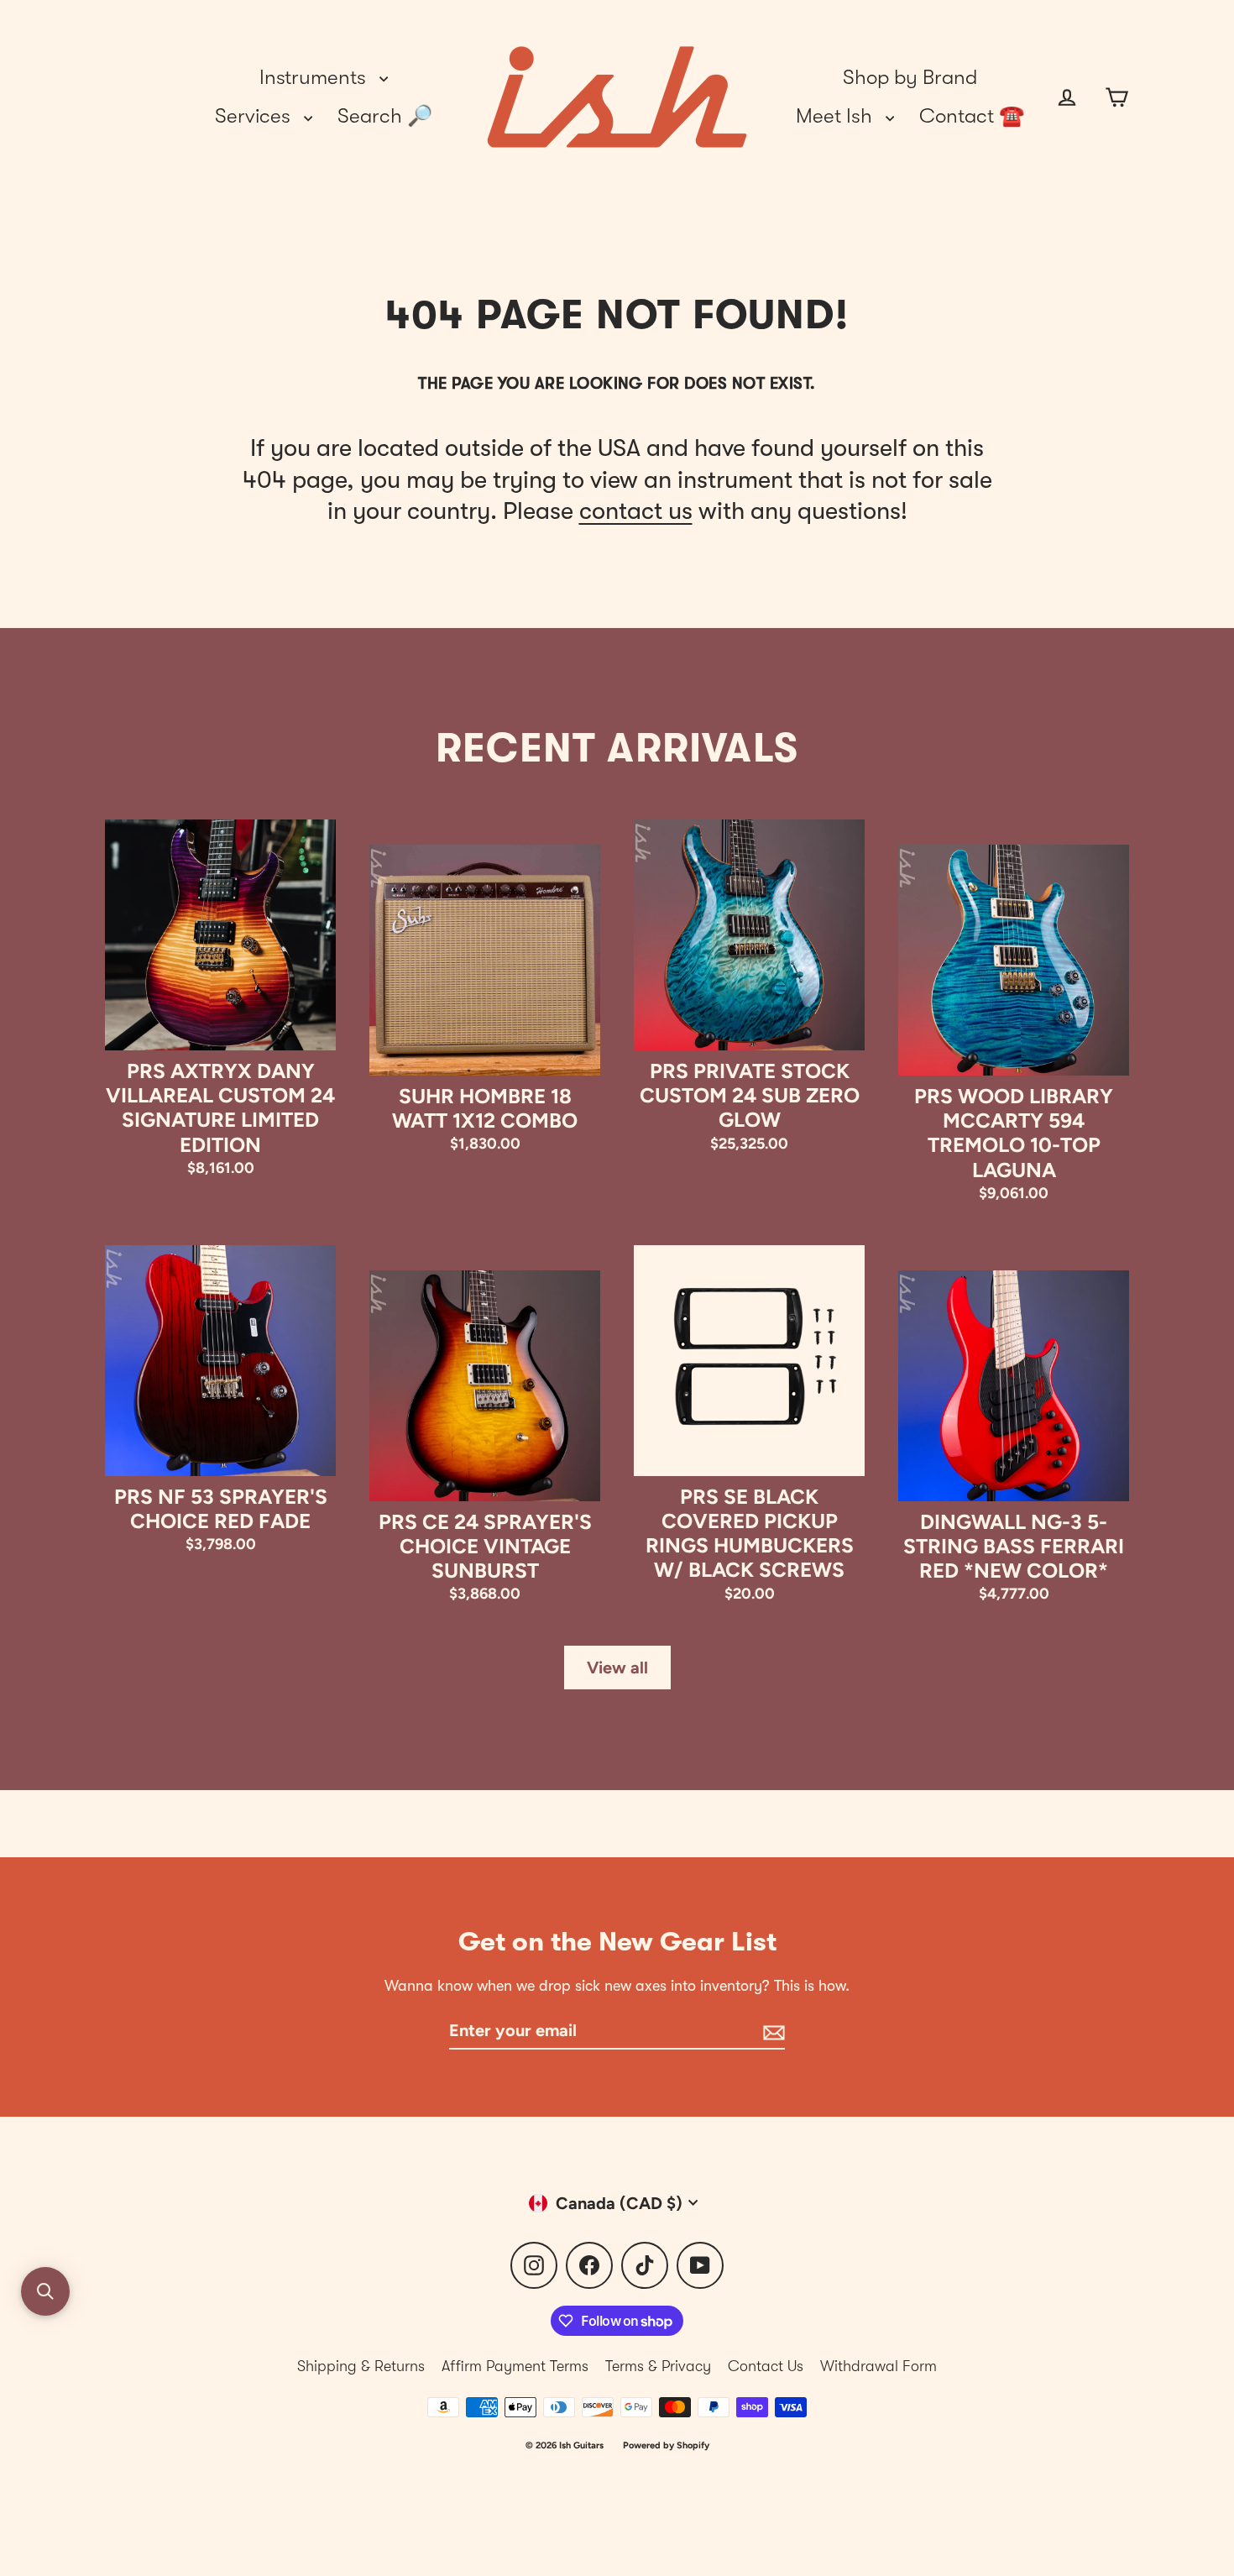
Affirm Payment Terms (515, 2366)
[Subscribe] (771, 2031)
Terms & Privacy (658, 2366)
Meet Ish (837, 116)
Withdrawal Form (878, 2366)
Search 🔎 (385, 116)
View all (617, 1668)
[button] (45, 2291)
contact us (636, 511)
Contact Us (766, 2366)
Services (255, 116)
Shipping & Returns (361, 2366)
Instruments (315, 77)
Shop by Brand (910, 77)
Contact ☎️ (972, 116)
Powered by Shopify (666, 2445)
